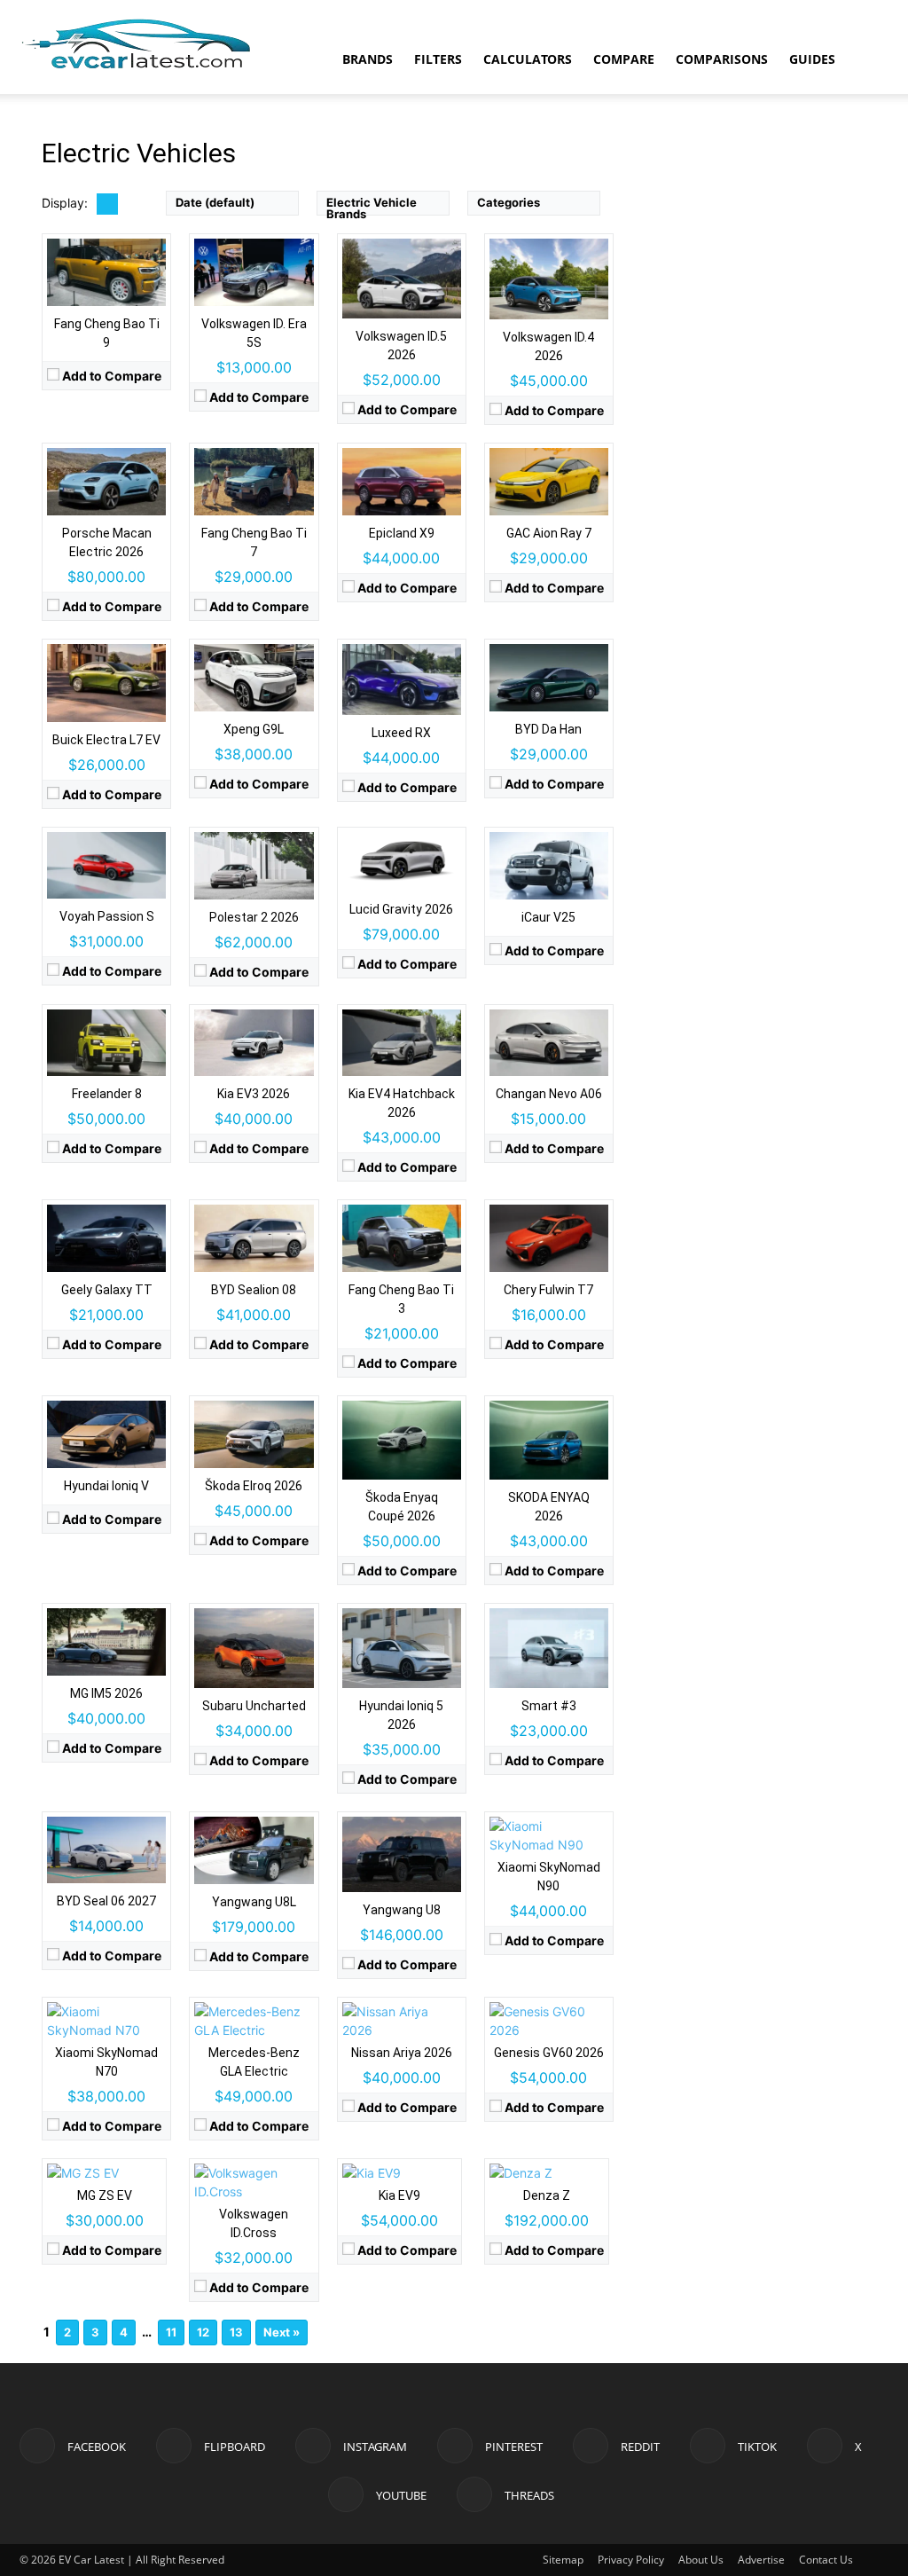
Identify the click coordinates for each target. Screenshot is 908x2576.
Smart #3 (549, 1706)
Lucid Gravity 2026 (401, 909)
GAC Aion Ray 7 (549, 533)
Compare (624, 59)
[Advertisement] (764, 415)
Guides (812, 59)
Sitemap (563, 2560)
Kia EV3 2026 (254, 1094)
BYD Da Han (548, 729)
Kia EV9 (399, 2195)
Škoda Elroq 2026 (254, 1486)
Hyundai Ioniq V (106, 1486)
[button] (867, 61)
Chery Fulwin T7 (548, 1290)
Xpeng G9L (254, 729)
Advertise (761, 2560)
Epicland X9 (402, 533)
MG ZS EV (105, 2195)
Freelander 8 (107, 1094)
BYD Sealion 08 (254, 1290)
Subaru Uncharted (254, 1706)
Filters (438, 59)
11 (171, 2332)
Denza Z (547, 2195)
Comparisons (722, 59)
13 (236, 2332)
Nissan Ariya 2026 (402, 2053)
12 (203, 2332)
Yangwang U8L (254, 1902)
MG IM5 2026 (106, 1693)
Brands (368, 59)
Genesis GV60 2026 (549, 2053)
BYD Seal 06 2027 (106, 1901)
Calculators (528, 59)
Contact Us (826, 2560)
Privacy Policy (631, 2560)
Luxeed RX (401, 733)
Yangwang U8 (402, 1910)
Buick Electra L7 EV (106, 740)
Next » (282, 2332)
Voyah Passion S (107, 916)
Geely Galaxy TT (107, 1290)
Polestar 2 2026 (254, 917)
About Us (701, 2560)
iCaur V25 (548, 917)
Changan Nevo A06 (549, 1094)
